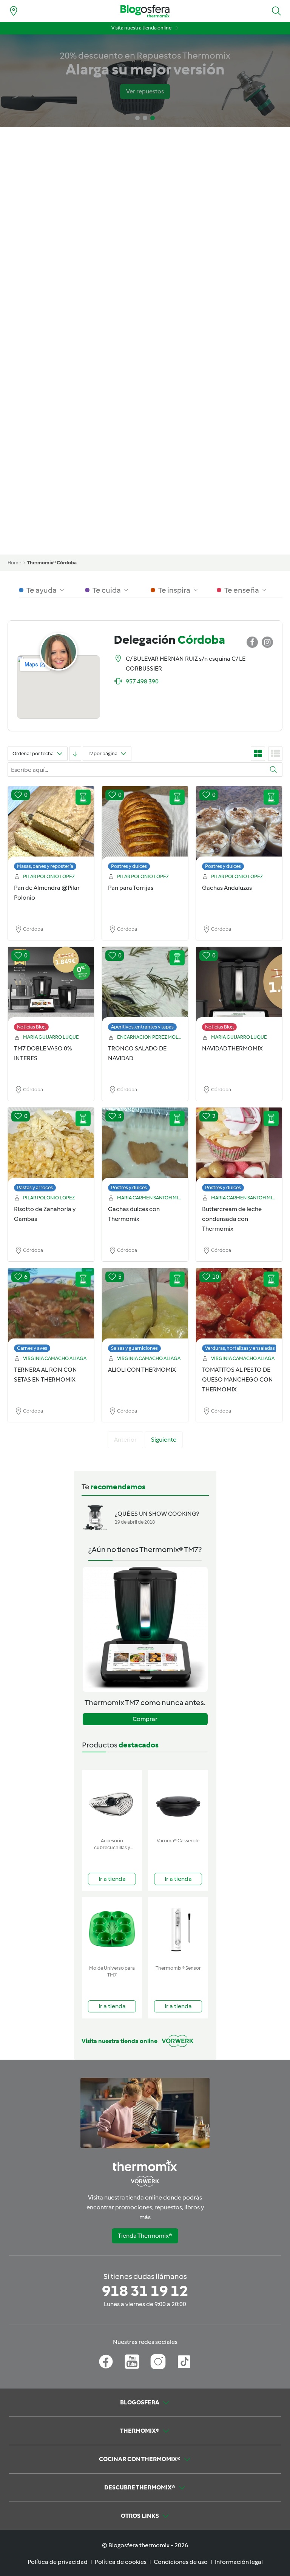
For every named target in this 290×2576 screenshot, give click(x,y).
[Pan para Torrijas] (145, 830)
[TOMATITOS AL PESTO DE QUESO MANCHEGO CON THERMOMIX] (239, 1312)
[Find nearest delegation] (14, 11)
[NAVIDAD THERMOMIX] (239, 991)
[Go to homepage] (145, 11)
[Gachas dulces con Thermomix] (145, 1151)
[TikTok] (184, 2362)
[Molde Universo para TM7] (112, 1929)
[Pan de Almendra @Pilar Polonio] (51, 830)
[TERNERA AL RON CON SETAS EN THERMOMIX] (51, 1312)
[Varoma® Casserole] (178, 1802)
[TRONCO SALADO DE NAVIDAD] (145, 991)
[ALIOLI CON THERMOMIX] (145, 1312)
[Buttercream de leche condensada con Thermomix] (239, 1151)
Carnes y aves (32, 1348)
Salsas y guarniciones (134, 1348)
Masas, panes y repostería (45, 866)
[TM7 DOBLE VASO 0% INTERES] (51, 991)
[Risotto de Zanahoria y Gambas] (51, 1151)
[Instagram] (158, 2362)
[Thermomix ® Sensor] (178, 1929)
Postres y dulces (129, 866)
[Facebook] (106, 2362)
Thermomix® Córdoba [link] (52, 563)
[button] (276, 11)
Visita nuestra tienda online (141, 28)
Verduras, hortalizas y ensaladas (240, 1348)
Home (14, 563)
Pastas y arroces (35, 1187)
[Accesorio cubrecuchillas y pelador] (112, 1802)
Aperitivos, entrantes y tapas (142, 1027)
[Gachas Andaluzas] (239, 830)
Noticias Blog (31, 1027)
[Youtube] (132, 2362)
